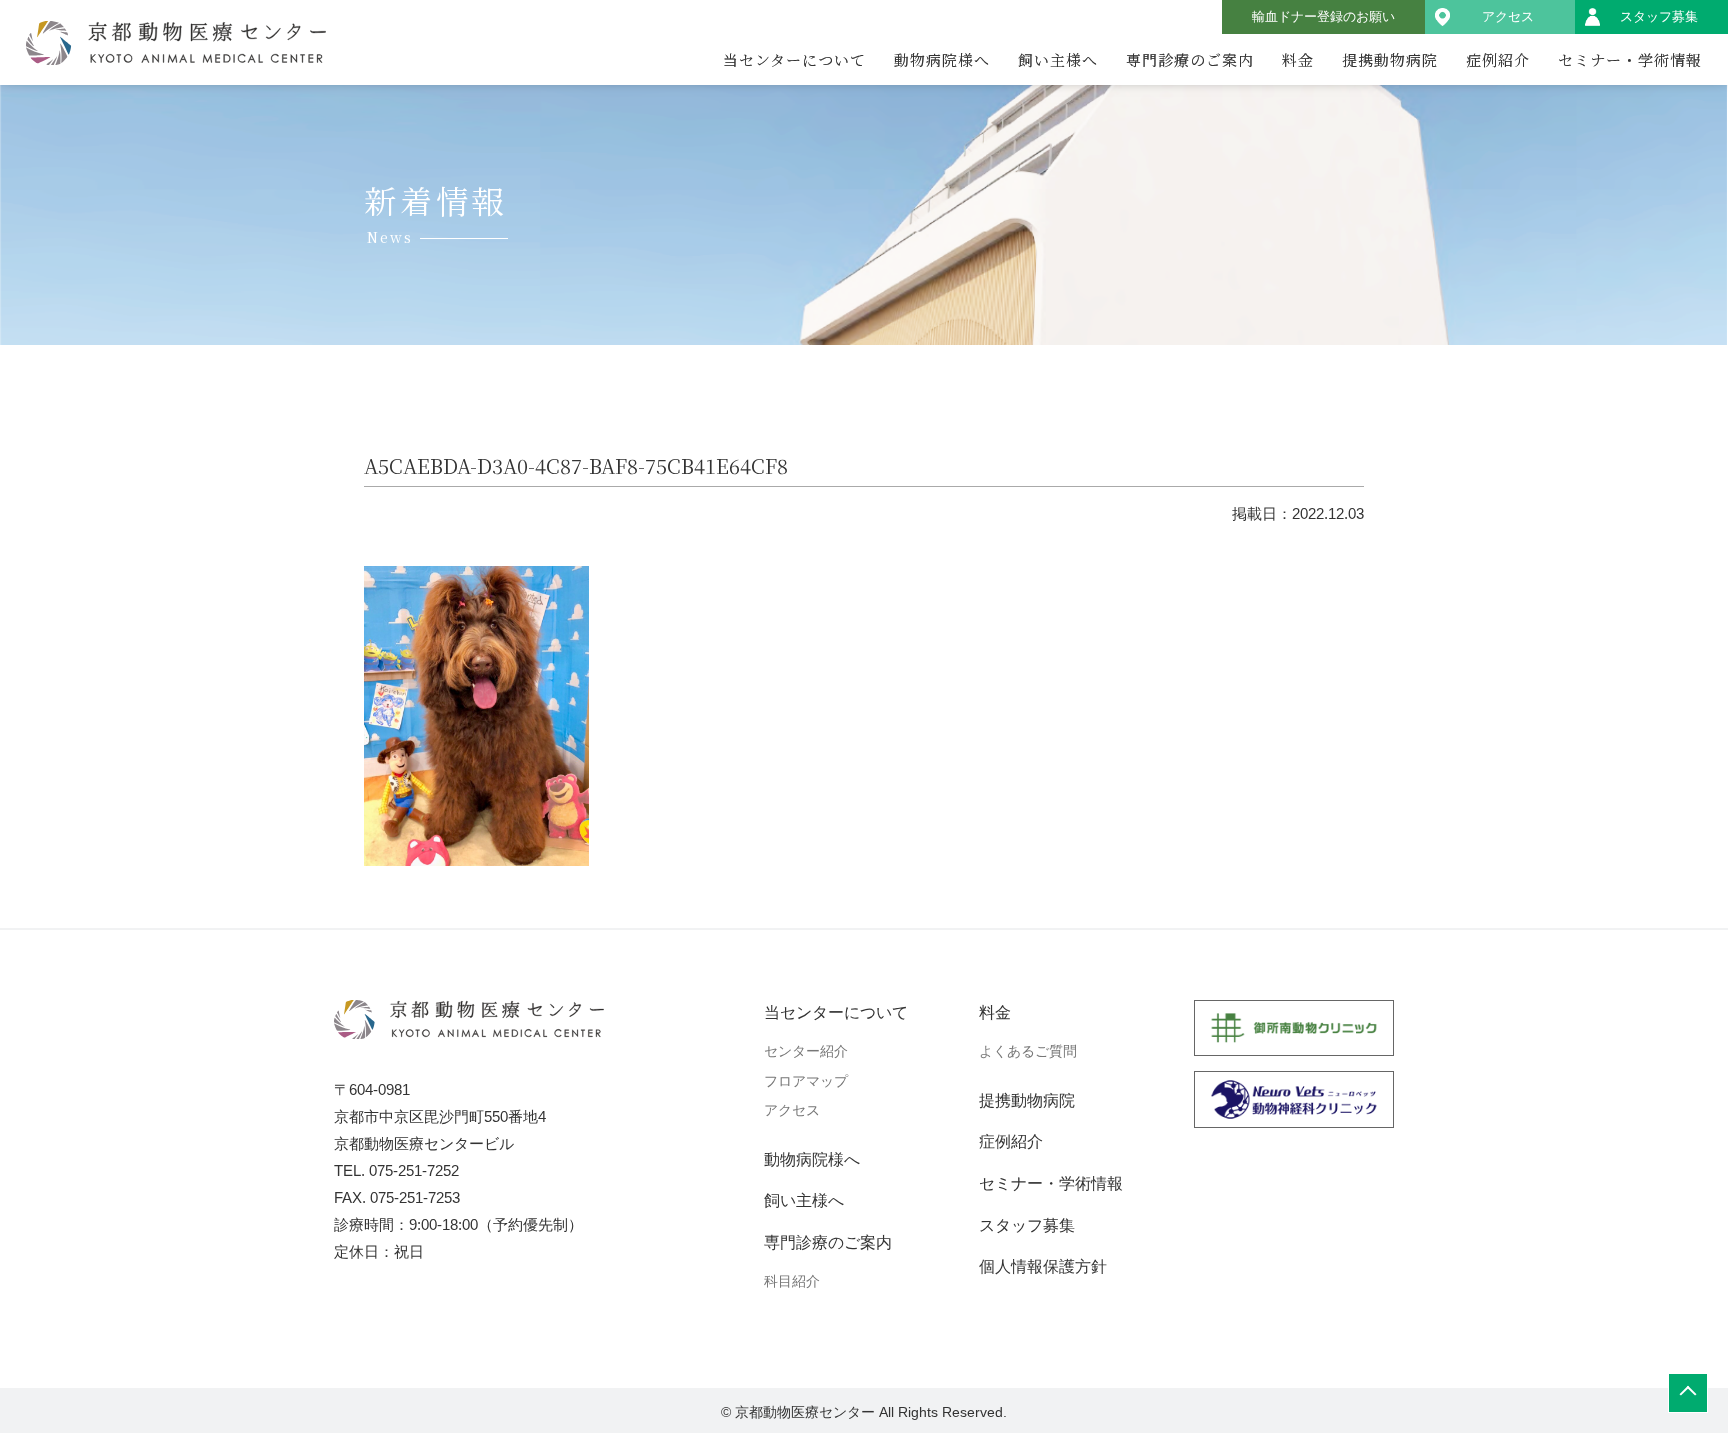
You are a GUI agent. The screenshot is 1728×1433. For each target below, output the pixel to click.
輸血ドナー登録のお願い (1323, 16)
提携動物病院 (1390, 59)
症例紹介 (1498, 59)
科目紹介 (792, 1281)
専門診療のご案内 (1190, 59)
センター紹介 (806, 1051)
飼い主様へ (1058, 59)
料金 (1298, 59)
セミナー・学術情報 (1630, 59)
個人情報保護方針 (1043, 1266)
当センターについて (794, 59)
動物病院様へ (942, 59)
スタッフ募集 (1659, 16)
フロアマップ (806, 1081)
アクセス (1508, 16)
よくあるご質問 (1028, 1051)
